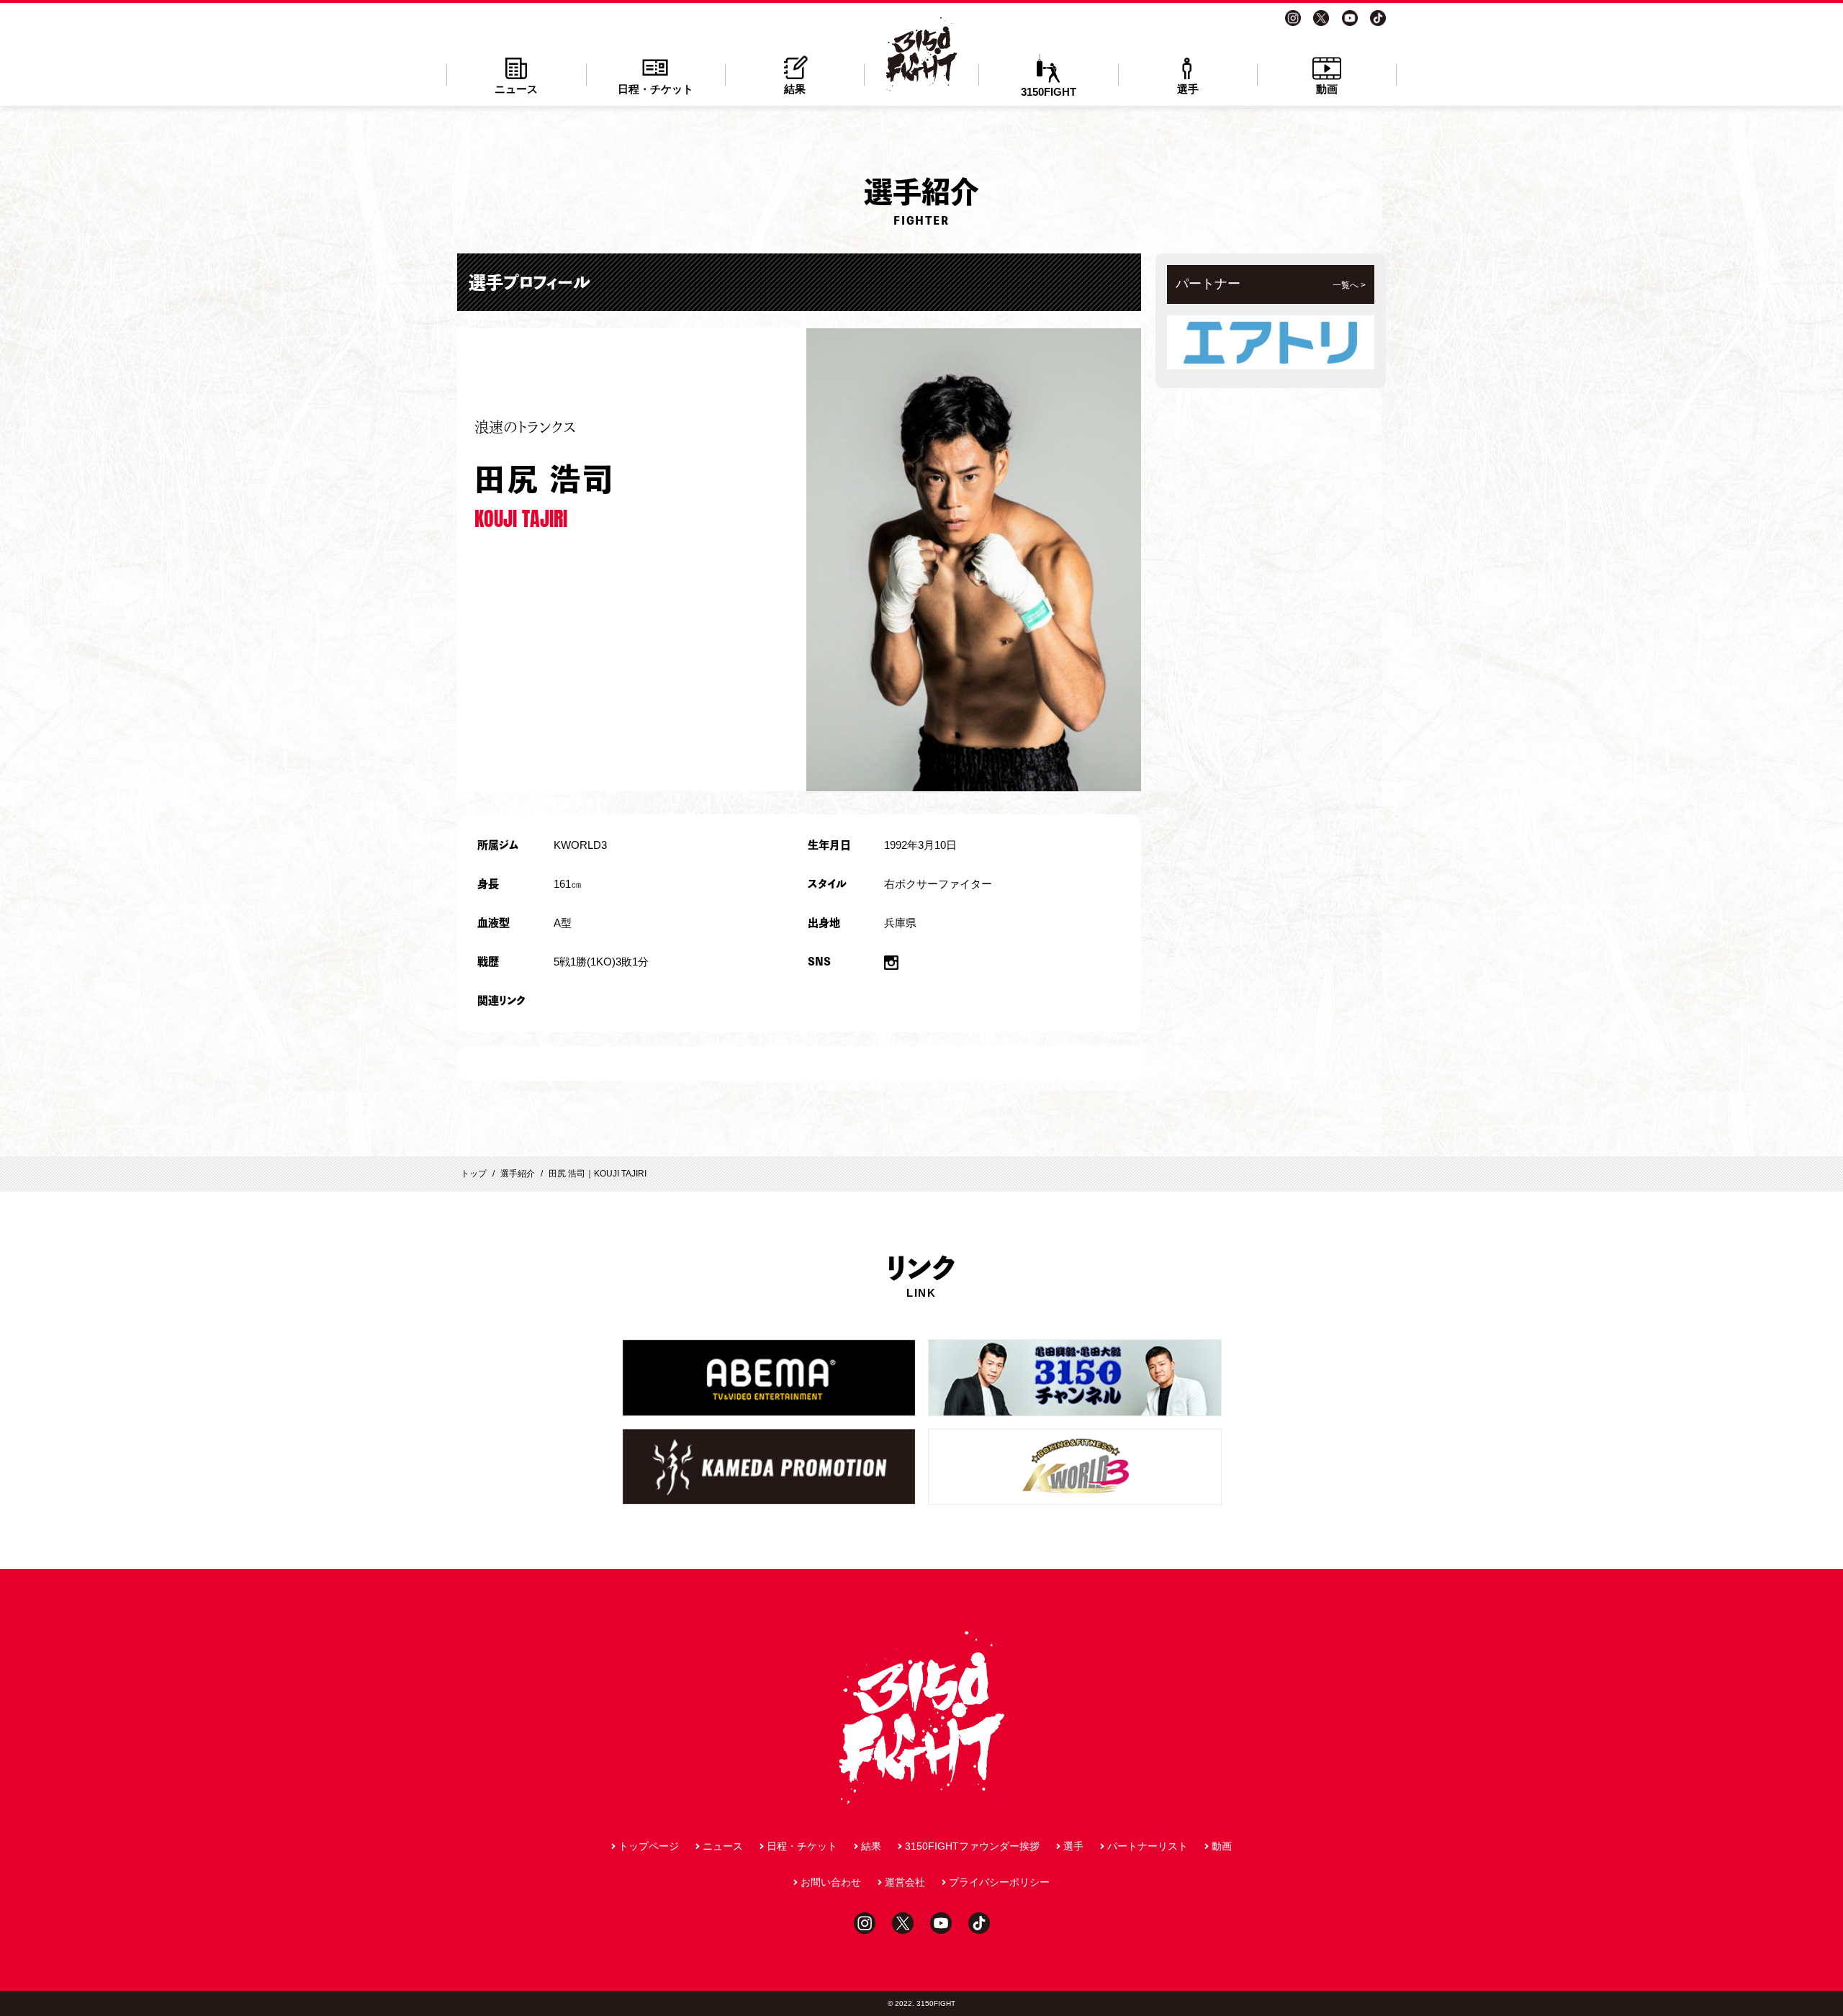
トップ (474, 1174)
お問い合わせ (831, 1882)
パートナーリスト (1148, 1846)
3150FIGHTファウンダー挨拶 (972, 1846)
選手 (1188, 89)
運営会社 (905, 1882)
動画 (1327, 89)
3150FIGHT (1049, 92)
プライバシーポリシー (999, 1882)
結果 (795, 89)
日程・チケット (655, 89)
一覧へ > (1349, 285)
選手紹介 (518, 1174)
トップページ (649, 1846)
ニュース (516, 89)
